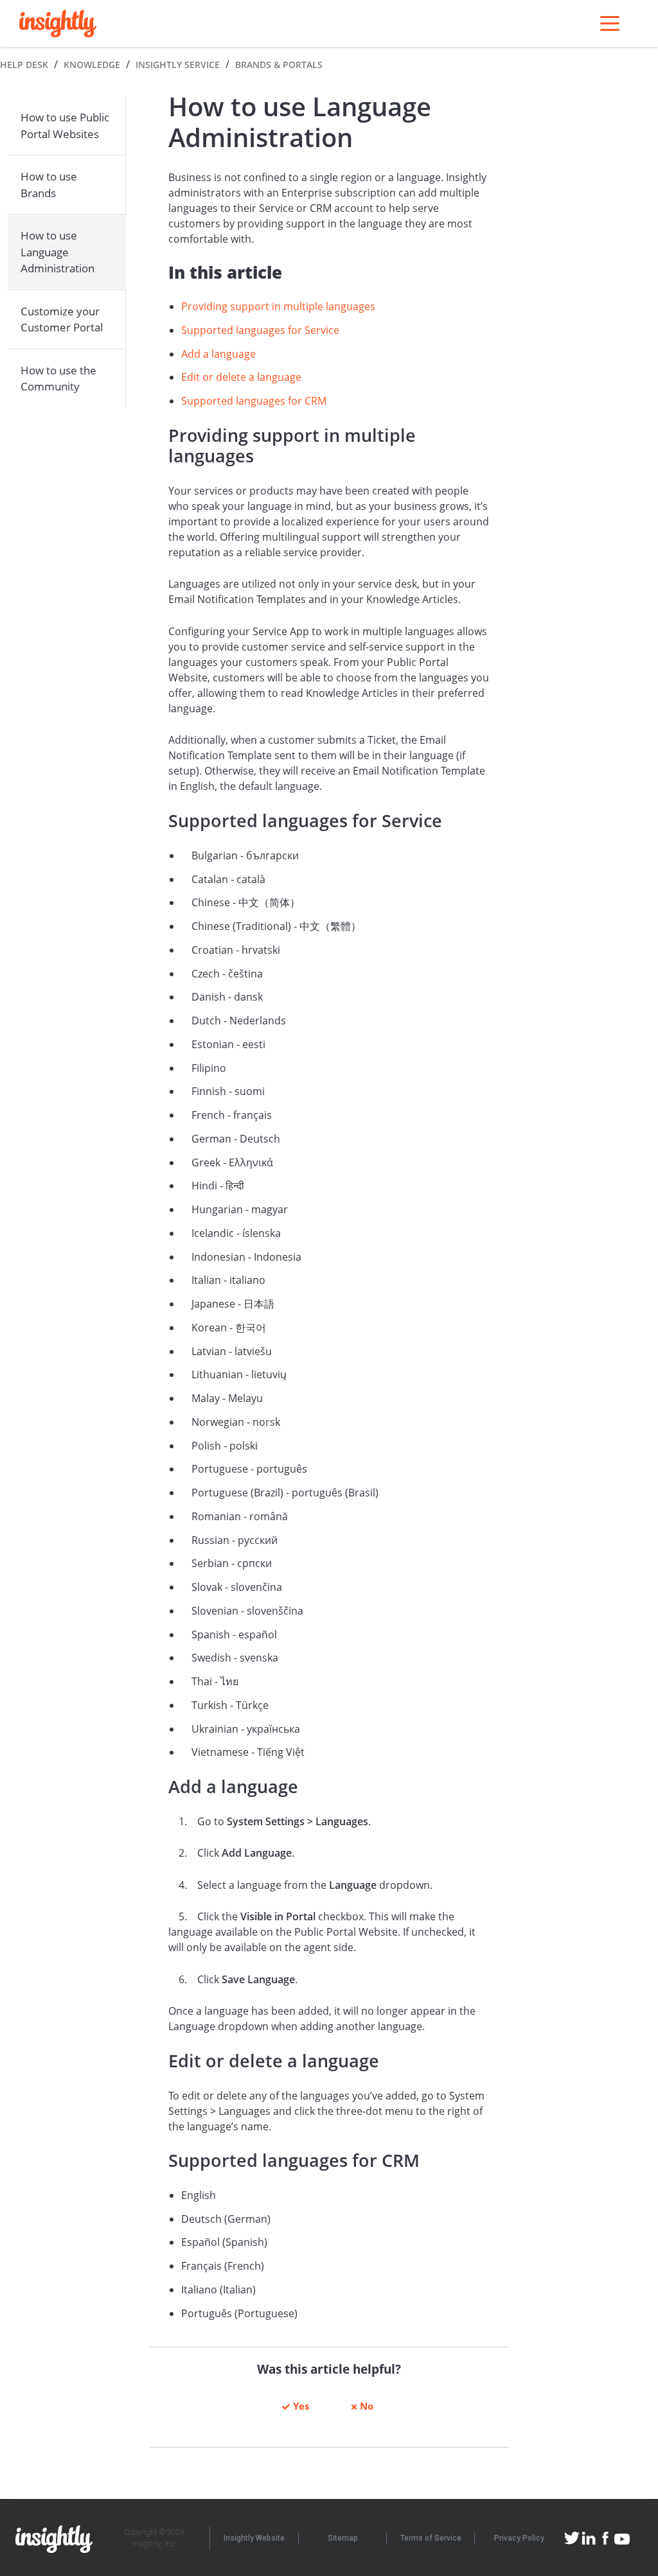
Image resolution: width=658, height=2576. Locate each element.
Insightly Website (254, 2538)
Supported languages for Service (262, 330)
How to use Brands (49, 185)
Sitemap (343, 2538)
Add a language (218, 354)
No (367, 2406)
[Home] (58, 23)
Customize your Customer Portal (62, 320)
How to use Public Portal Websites (65, 126)
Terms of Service (431, 2538)
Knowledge (92, 65)
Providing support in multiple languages (280, 306)
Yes (301, 2406)
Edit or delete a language (241, 377)
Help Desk (24, 65)
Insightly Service (178, 65)
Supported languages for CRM (254, 401)
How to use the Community (58, 379)
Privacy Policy (519, 2538)
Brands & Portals (279, 65)
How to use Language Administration (58, 252)
